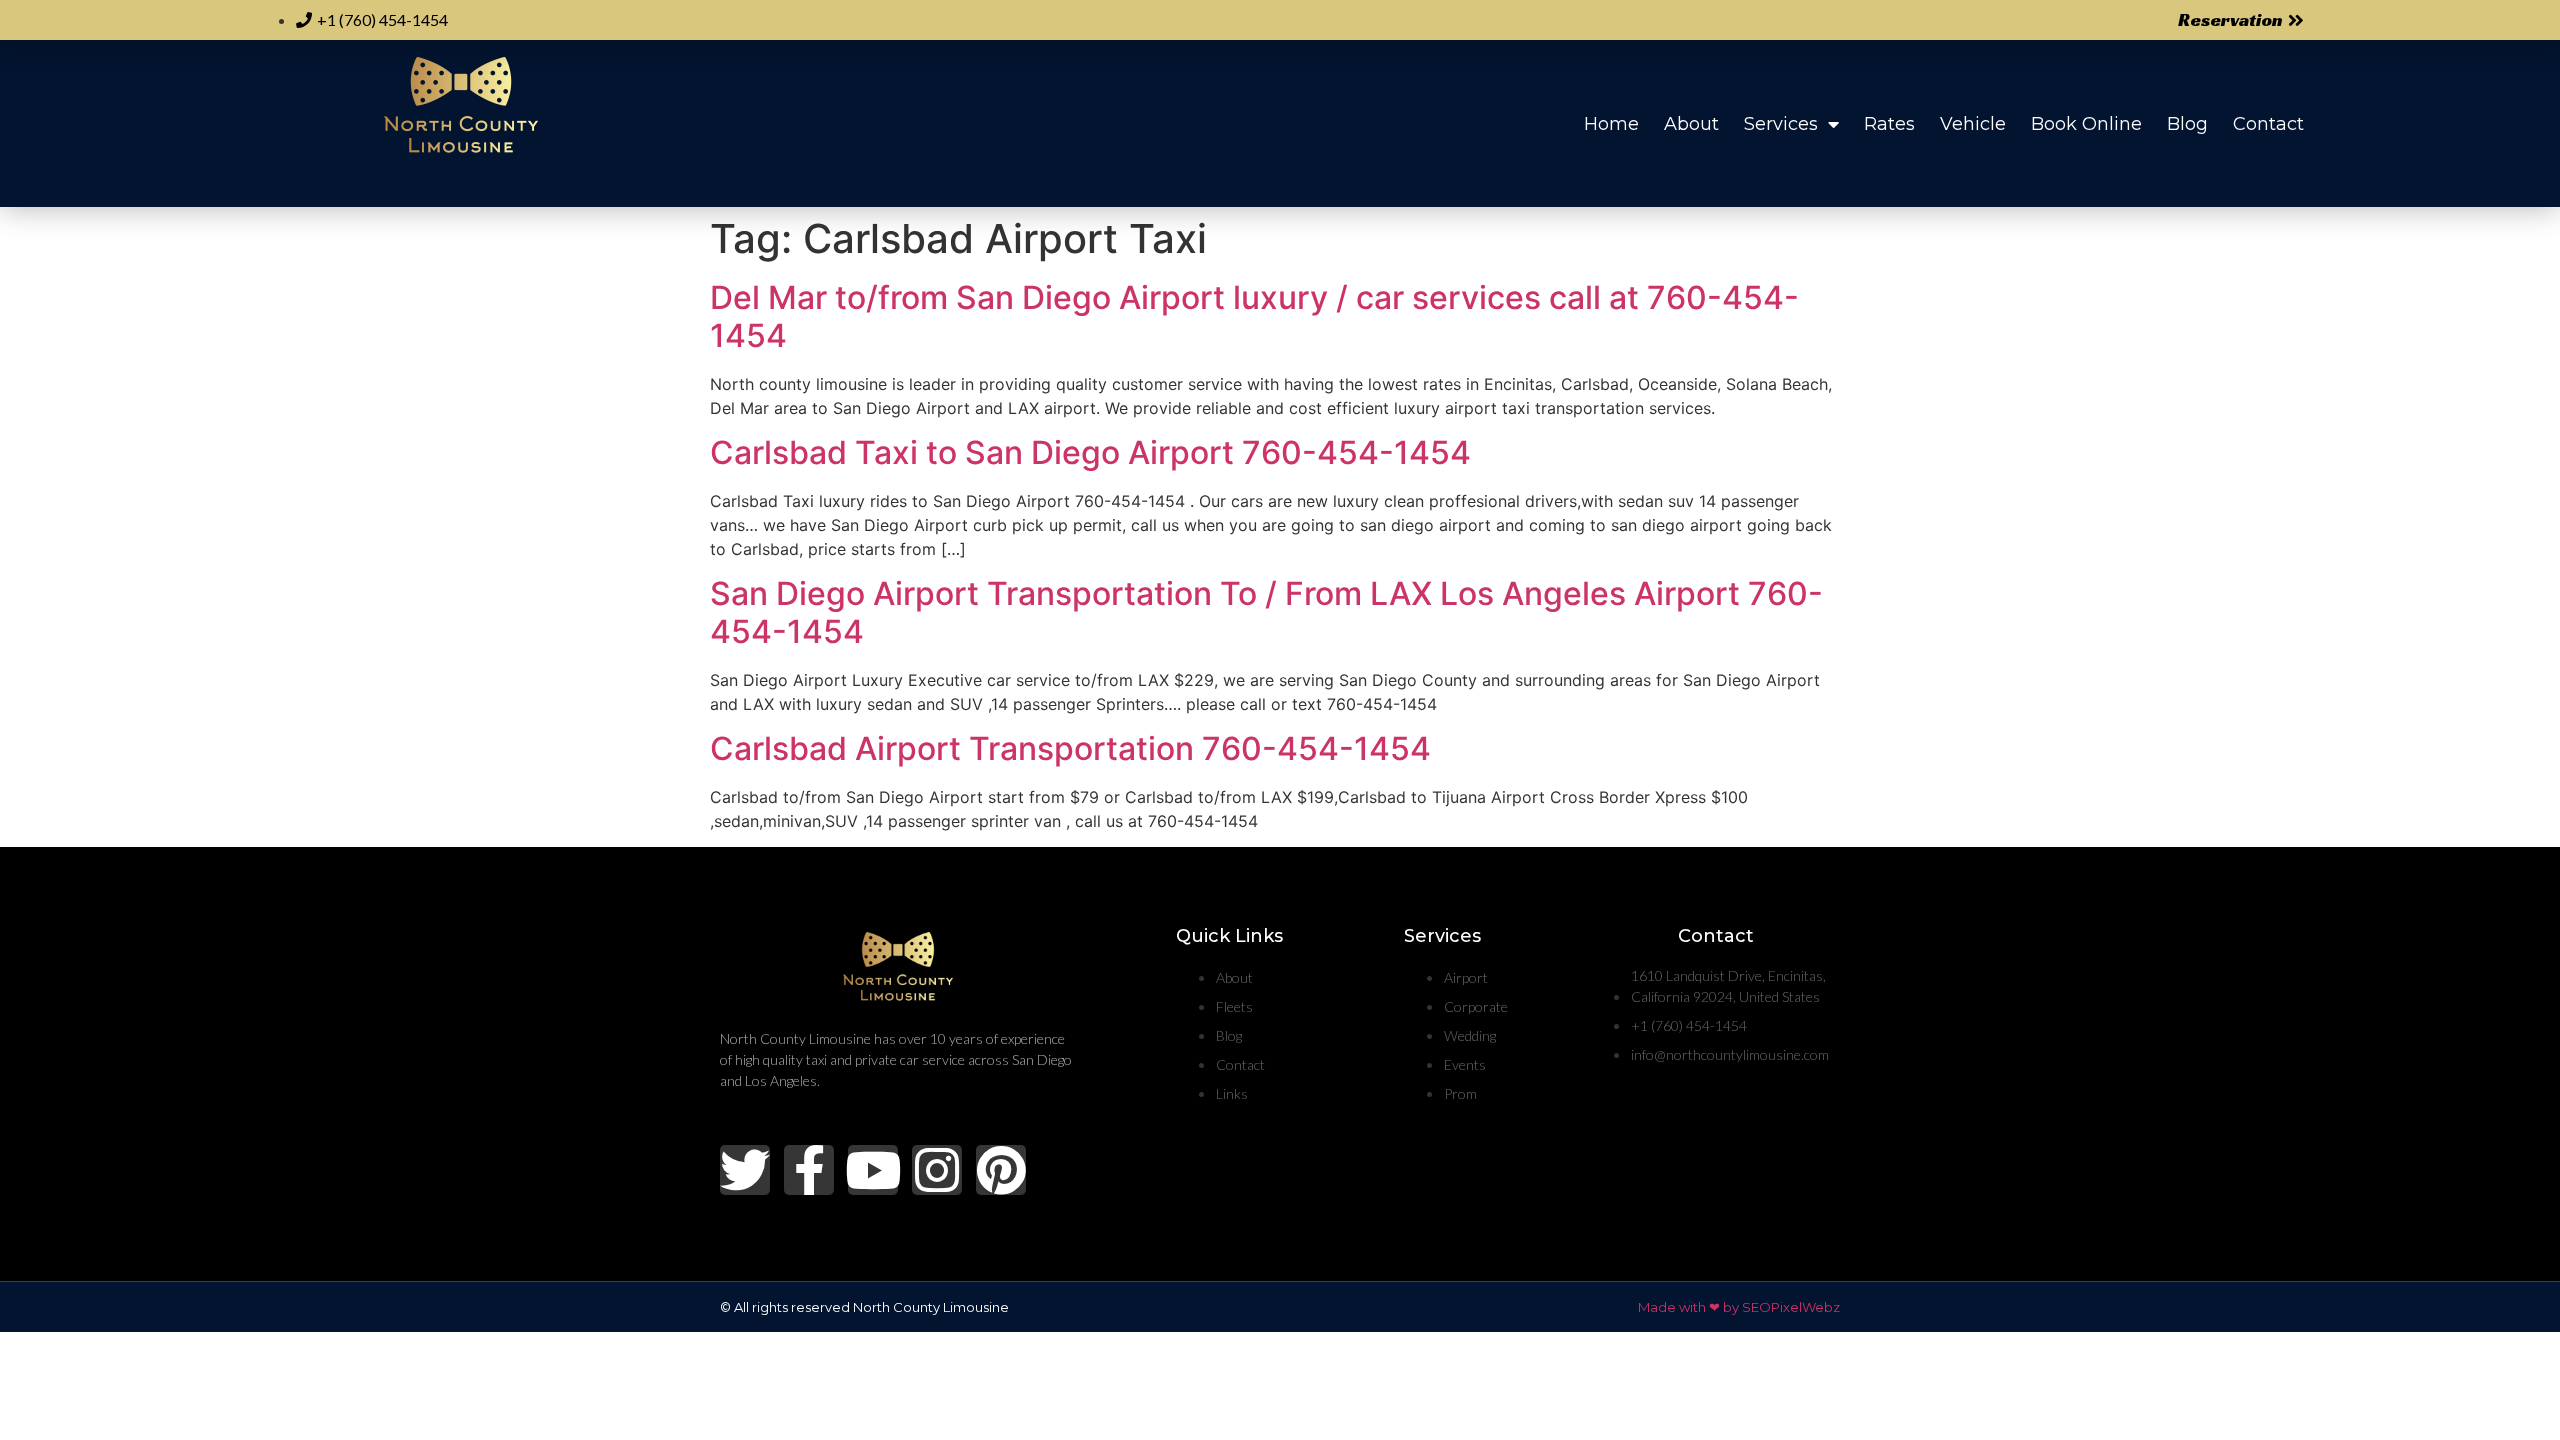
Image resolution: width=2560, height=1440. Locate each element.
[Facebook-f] (809, 1170)
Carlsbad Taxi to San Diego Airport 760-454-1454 (1090, 452)
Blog (2187, 124)
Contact (2268, 124)
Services (1781, 124)
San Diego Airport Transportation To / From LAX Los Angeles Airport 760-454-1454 (1266, 612)
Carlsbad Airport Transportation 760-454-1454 (1070, 748)
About (1691, 124)
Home (1611, 124)
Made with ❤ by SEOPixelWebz (1739, 1307)
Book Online (2086, 124)
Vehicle (1973, 124)
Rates (1889, 124)
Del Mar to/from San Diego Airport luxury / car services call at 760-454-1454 (1254, 316)
